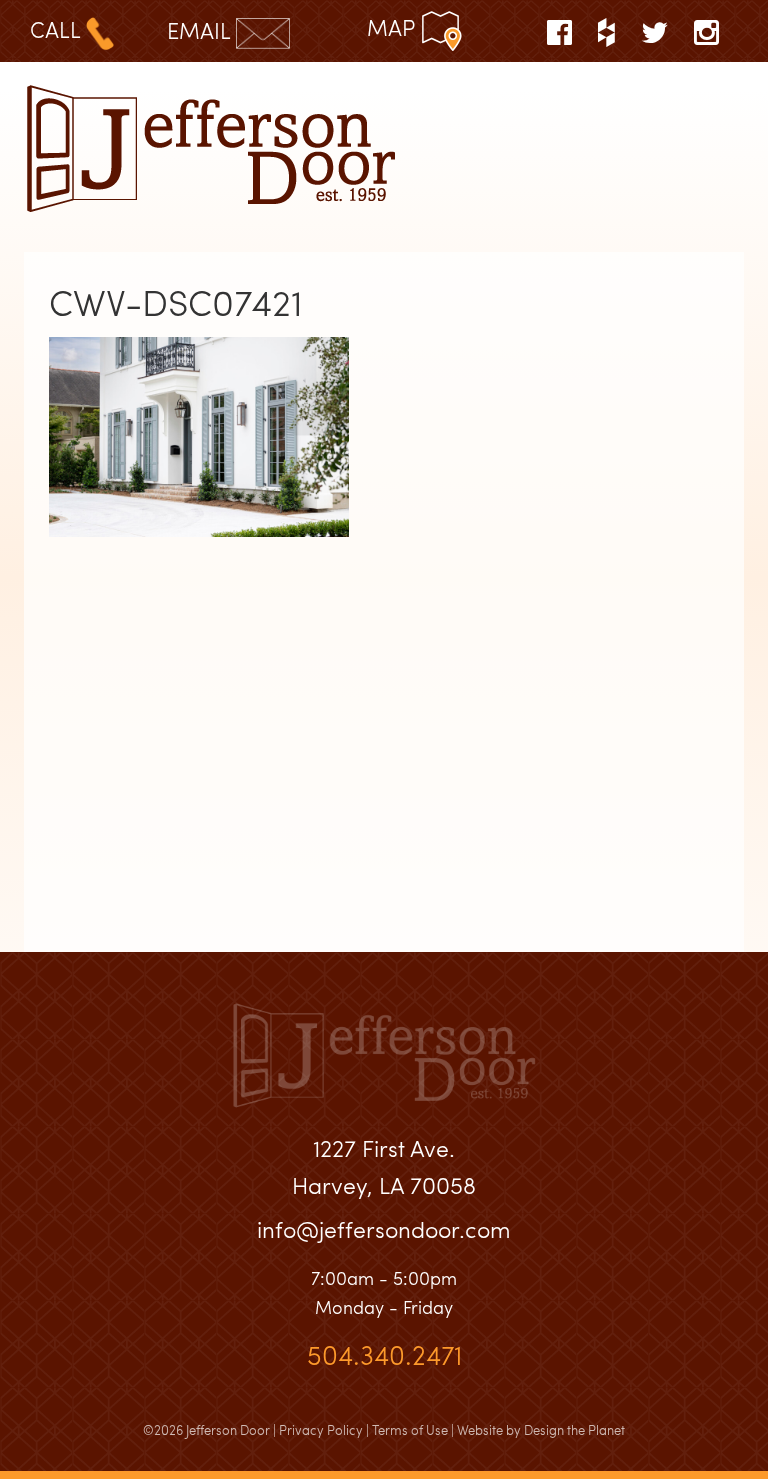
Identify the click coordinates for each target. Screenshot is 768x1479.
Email (201, 30)
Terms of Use (410, 1430)
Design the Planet (574, 1430)
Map (393, 27)
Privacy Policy (321, 1430)
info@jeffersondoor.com (384, 1228)
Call (58, 29)
